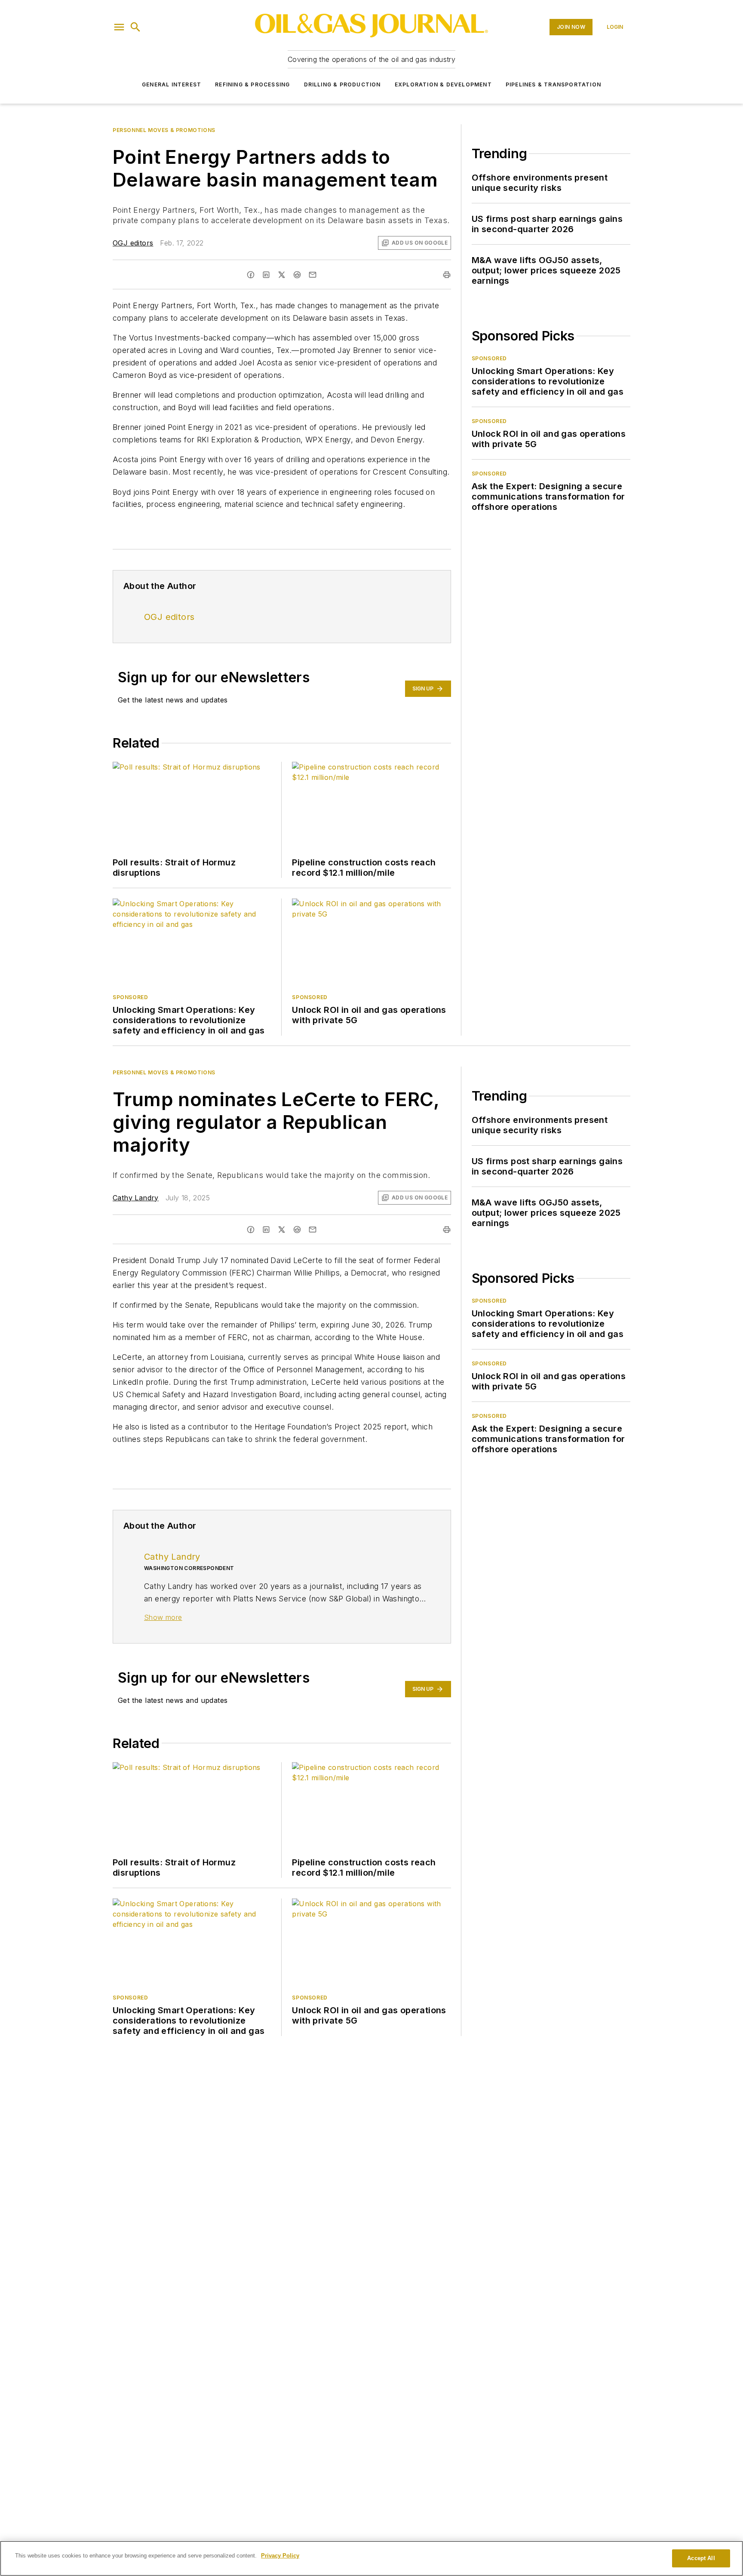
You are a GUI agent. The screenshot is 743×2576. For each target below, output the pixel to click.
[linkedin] (266, 275)
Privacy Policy (280, 2556)
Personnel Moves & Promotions (164, 130)
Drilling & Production (342, 84)
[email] (313, 275)
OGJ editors (133, 243)
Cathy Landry (136, 1198)
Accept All (701, 2558)
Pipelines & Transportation (553, 84)
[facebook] (251, 275)
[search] (135, 27)
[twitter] (282, 275)
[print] (447, 275)
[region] (371, 2558)
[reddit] (297, 275)
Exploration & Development (443, 84)
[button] (119, 27)
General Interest (172, 84)
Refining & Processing (252, 84)
